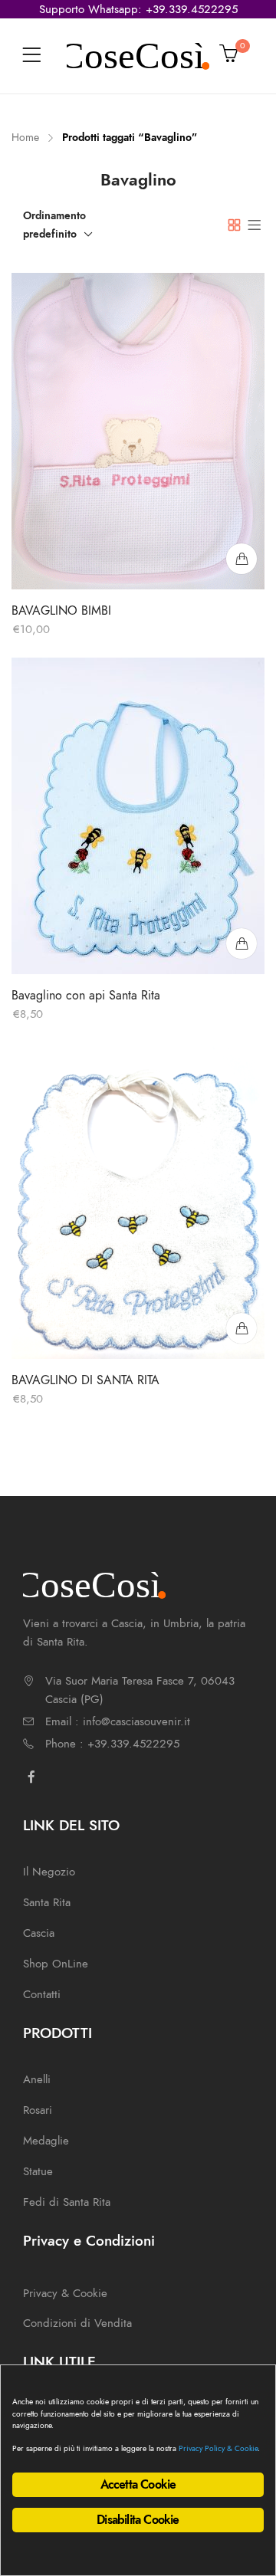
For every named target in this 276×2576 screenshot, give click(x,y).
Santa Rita (47, 1902)
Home (25, 138)
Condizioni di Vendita (77, 2323)
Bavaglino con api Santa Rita (86, 996)
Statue (38, 2171)
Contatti (42, 1994)
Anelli (37, 2079)
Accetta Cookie (138, 2485)
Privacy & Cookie (65, 2293)
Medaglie (46, 2141)
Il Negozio (49, 1872)
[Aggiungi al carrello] (242, 559)
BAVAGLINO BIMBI (61, 611)
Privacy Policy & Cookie (218, 2448)
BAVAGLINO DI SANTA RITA (85, 1380)
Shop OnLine (56, 1964)
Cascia (39, 1933)
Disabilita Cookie (138, 2520)
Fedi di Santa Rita (67, 2202)
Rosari (38, 2110)
